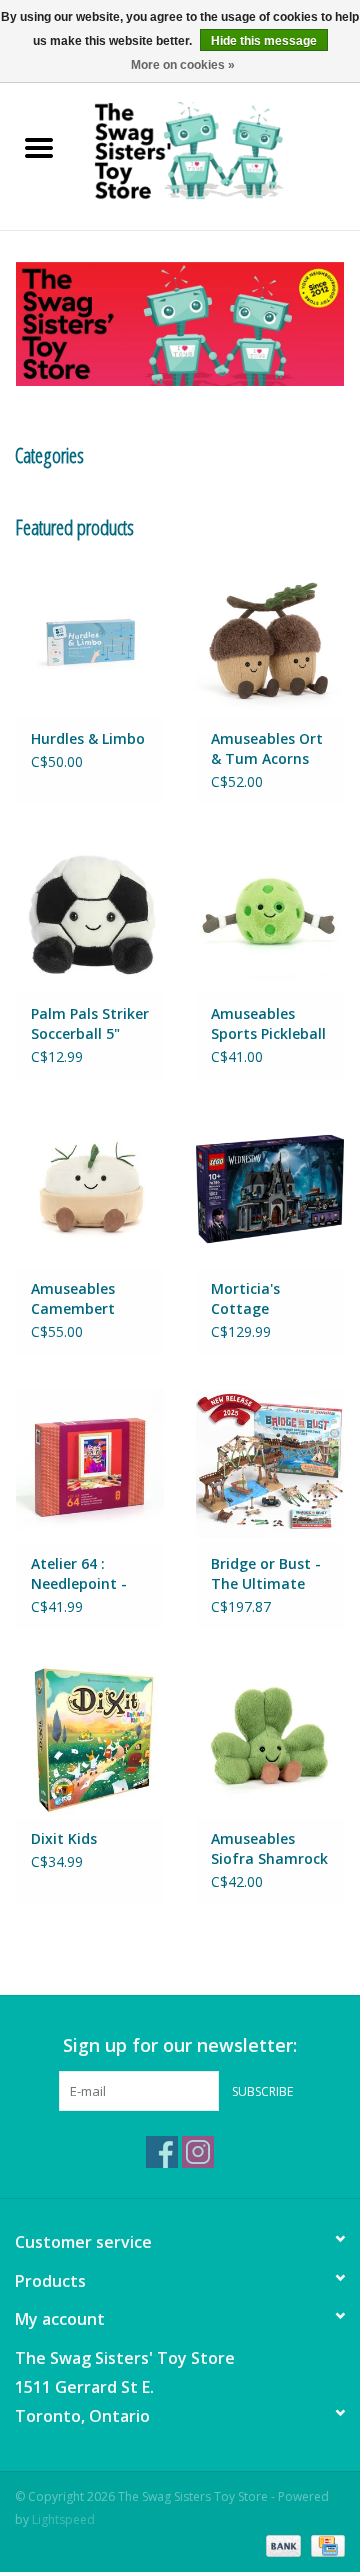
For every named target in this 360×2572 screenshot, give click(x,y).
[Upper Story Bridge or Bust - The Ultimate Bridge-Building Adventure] (270, 1463)
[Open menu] (39, 147)
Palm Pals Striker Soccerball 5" (90, 1023)
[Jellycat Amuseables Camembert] (90, 1188)
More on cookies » (183, 65)
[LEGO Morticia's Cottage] (270, 1188)
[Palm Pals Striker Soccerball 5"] (90, 913)
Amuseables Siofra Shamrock (269, 1848)
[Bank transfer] (281, 2544)
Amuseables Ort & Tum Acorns (267, 748)
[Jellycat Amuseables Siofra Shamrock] (270, 1738)
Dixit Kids (64, 1838)
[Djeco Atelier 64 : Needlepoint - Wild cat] (90, 1463)
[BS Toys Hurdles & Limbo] (90, 638)
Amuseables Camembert (73, 1298)
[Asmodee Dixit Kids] (90, 1738)
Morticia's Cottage (245, 1298)
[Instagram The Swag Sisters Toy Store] (198, 2152)
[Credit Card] (324, 2544)
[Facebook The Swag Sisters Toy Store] (162, 2152)
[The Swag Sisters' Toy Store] (219, 149)
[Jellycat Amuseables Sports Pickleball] (270, 913)
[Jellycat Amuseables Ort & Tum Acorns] (270, 638)
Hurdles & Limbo (88, 738)
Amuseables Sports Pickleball (268, 1023)
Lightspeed (63, 2519)
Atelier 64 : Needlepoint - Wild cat (79, 1574)
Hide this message (264, 41)
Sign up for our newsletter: (180, 2045)
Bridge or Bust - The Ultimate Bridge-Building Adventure (266, 1574)
